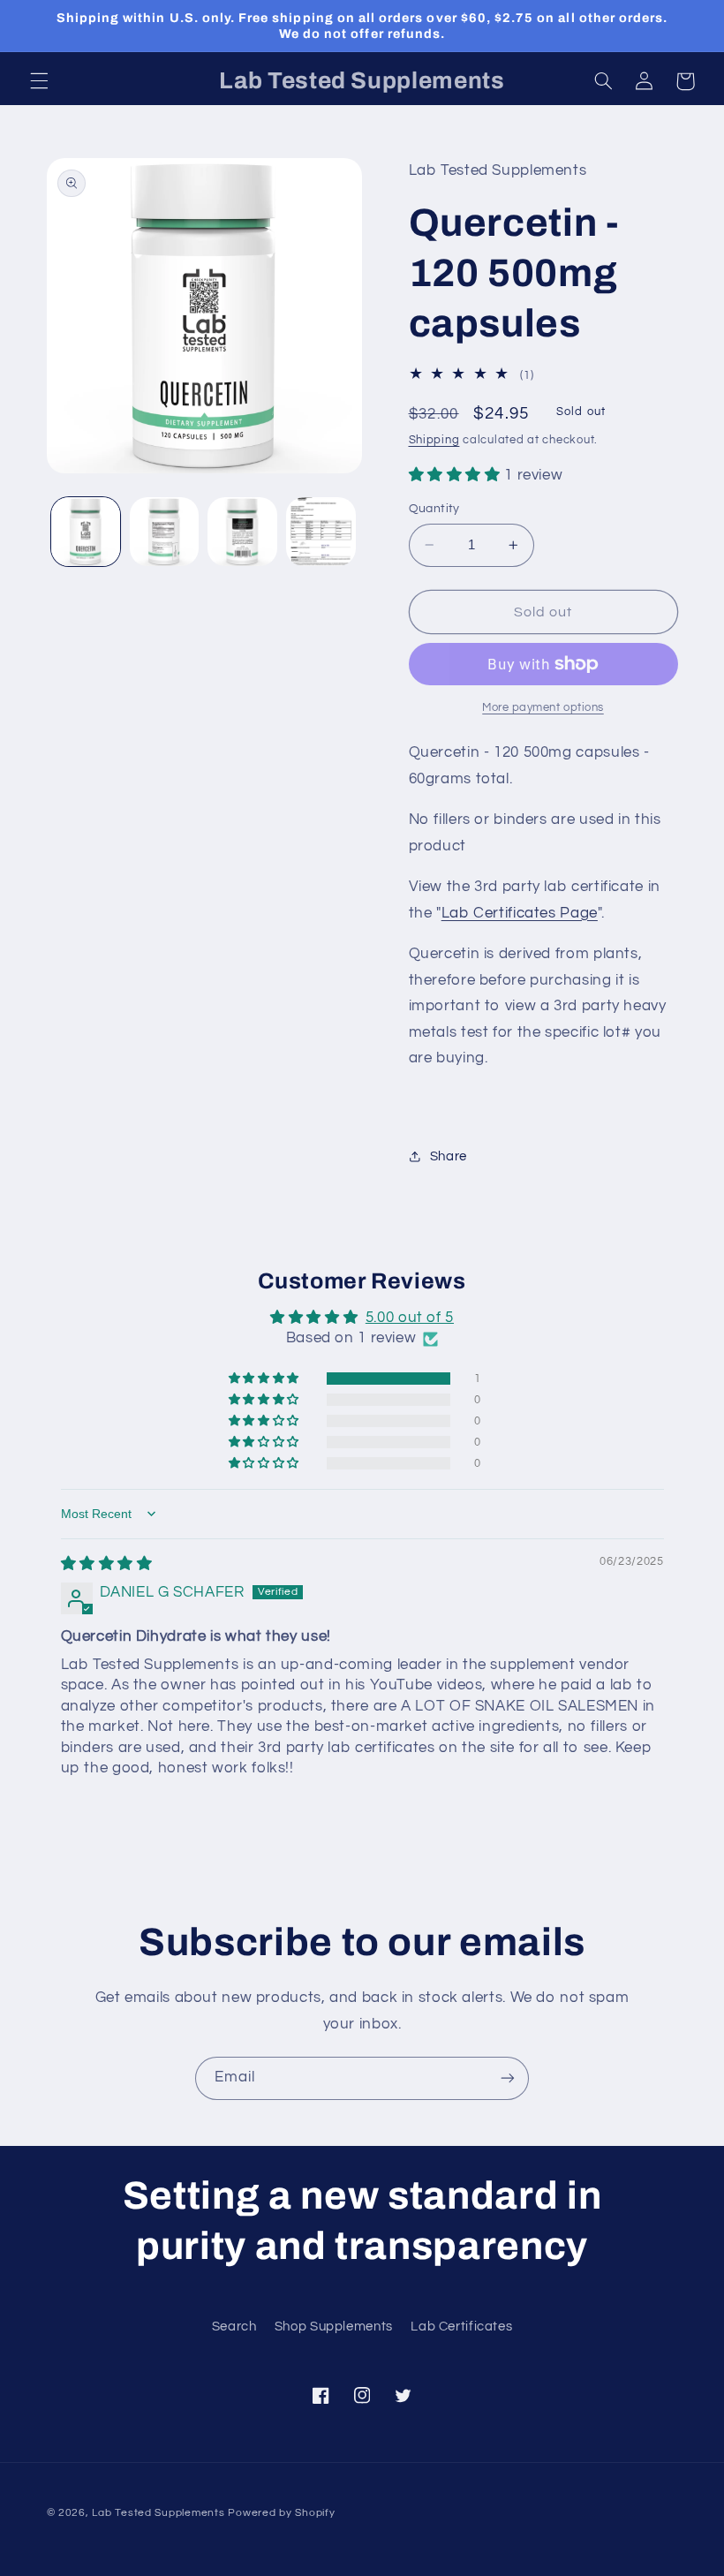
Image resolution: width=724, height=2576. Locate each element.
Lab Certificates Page (520, 913)
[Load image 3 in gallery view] (242, 532)
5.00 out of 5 (410, 1318)
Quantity (434, 509)
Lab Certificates (461, 2327)
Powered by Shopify (281, 2513)
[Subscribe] (508, 2078)
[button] (39, 81)
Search (234, 2327)
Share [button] (449, 1156)
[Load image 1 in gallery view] (86, 532)
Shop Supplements (334, 2327)
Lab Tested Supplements (158, 2513)
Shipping (434, 440)
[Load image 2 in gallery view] (164, 532)
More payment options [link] (543, 708)
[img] (107, 1564)
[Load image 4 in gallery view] (321, 532)
